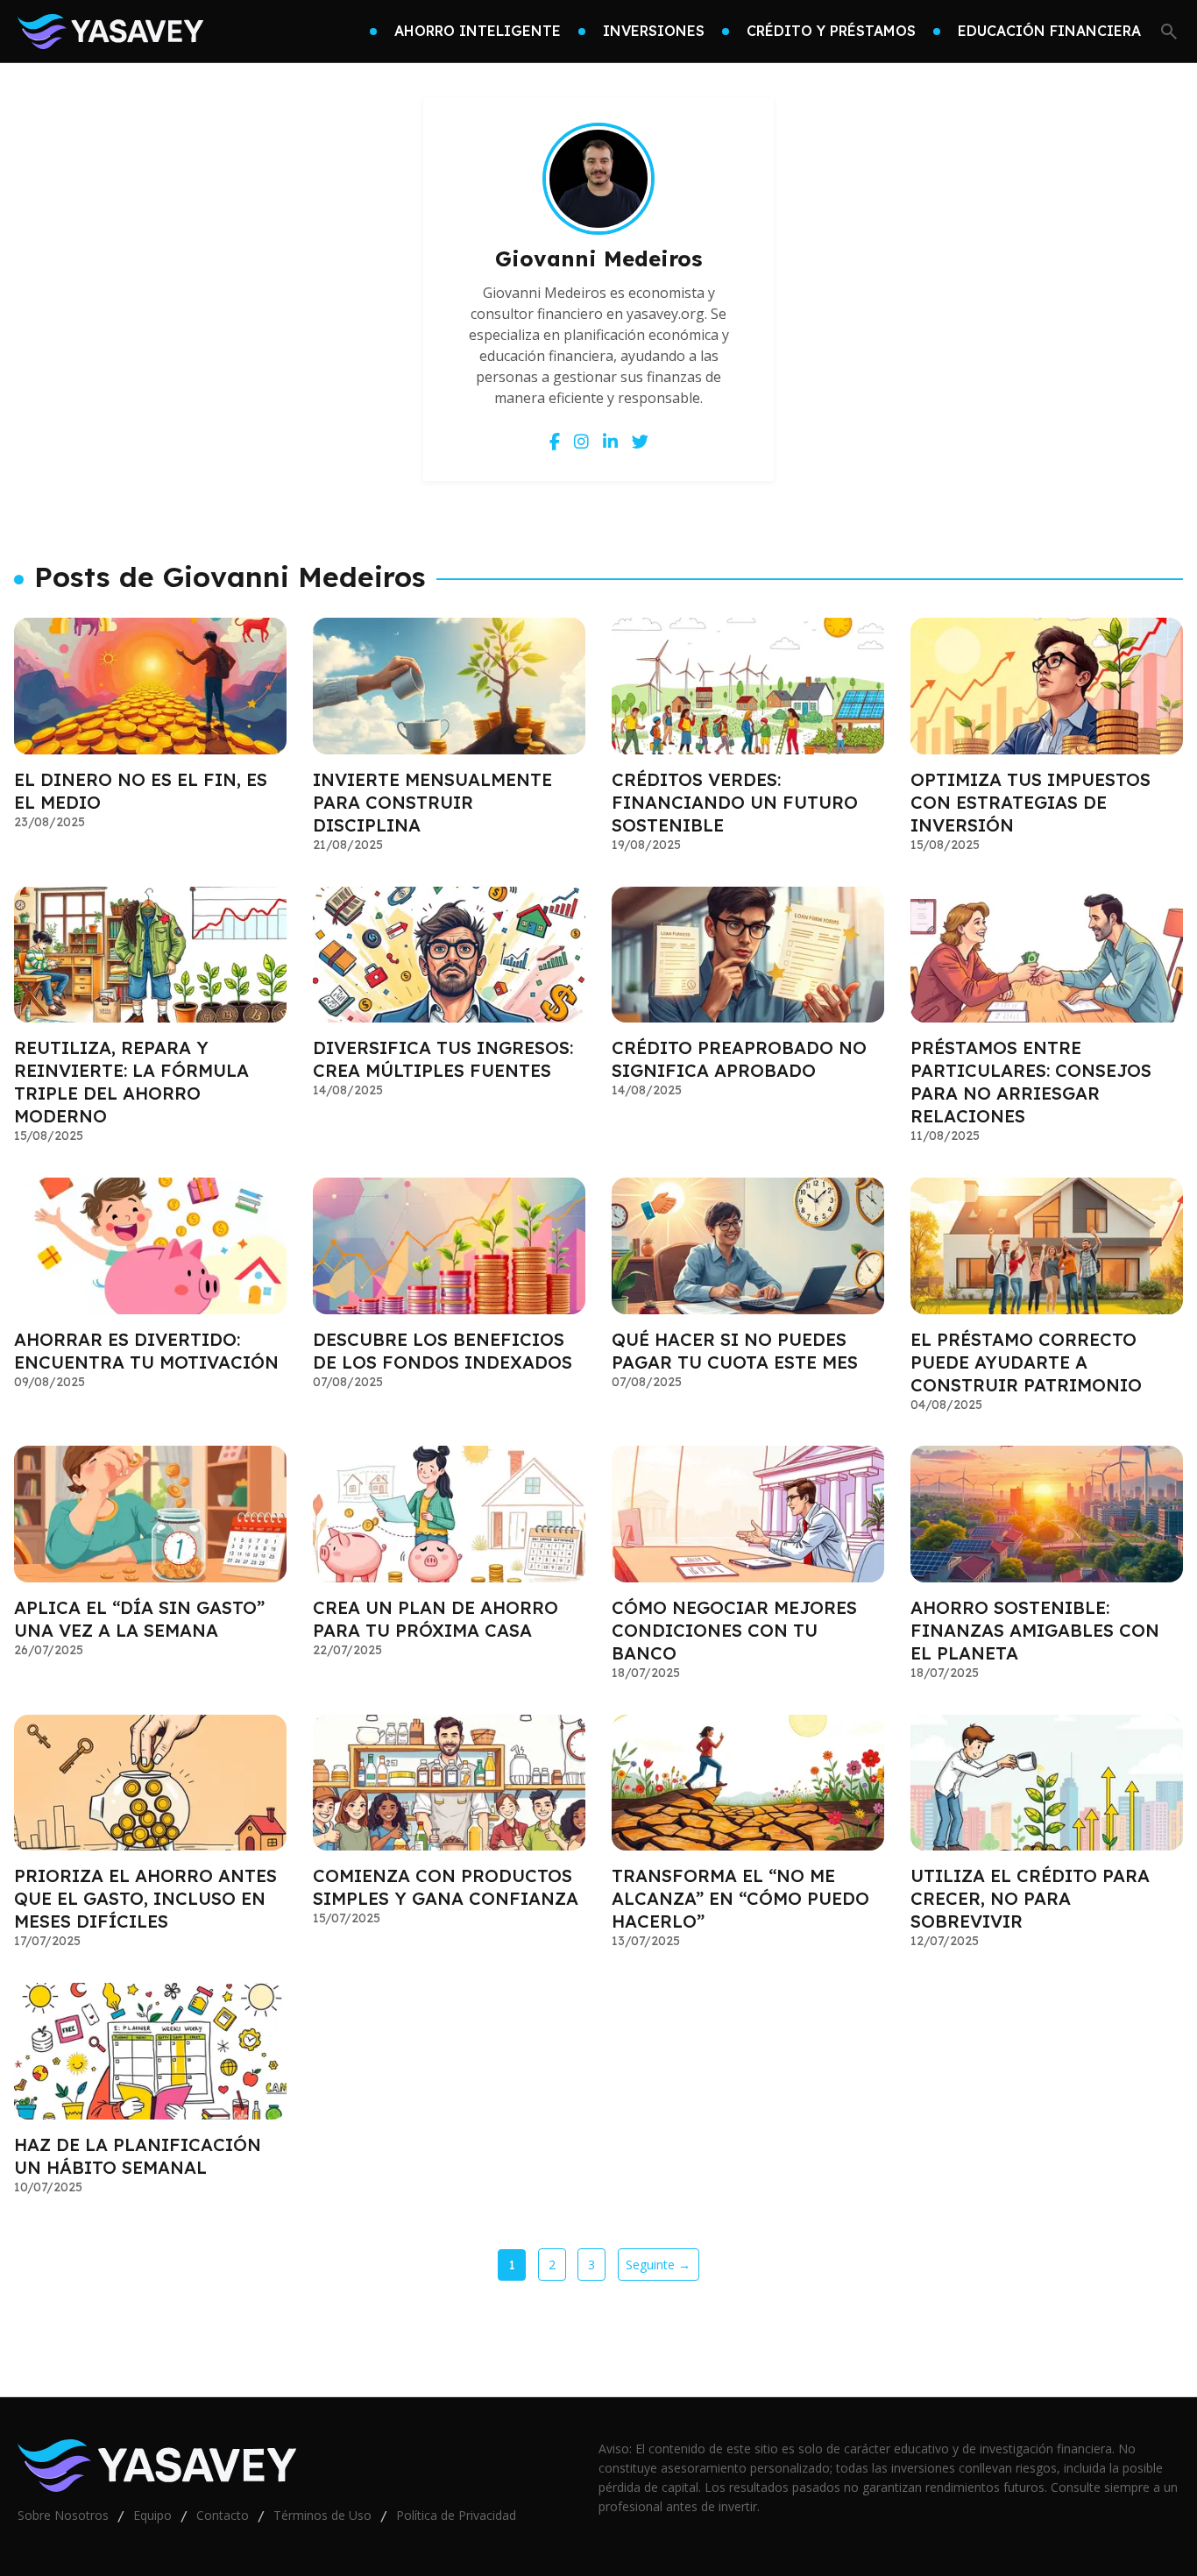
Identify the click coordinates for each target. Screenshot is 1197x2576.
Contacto (223, 2515)
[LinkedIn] (610, 441)
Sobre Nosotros (63, 2515)
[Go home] (110, 32)
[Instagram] (581, 441)
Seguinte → (658, 2265)
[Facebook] (555, 441)
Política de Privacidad (456, 2515)
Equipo (152, 2515)
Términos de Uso (322, 2515)
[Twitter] (640, 441)
